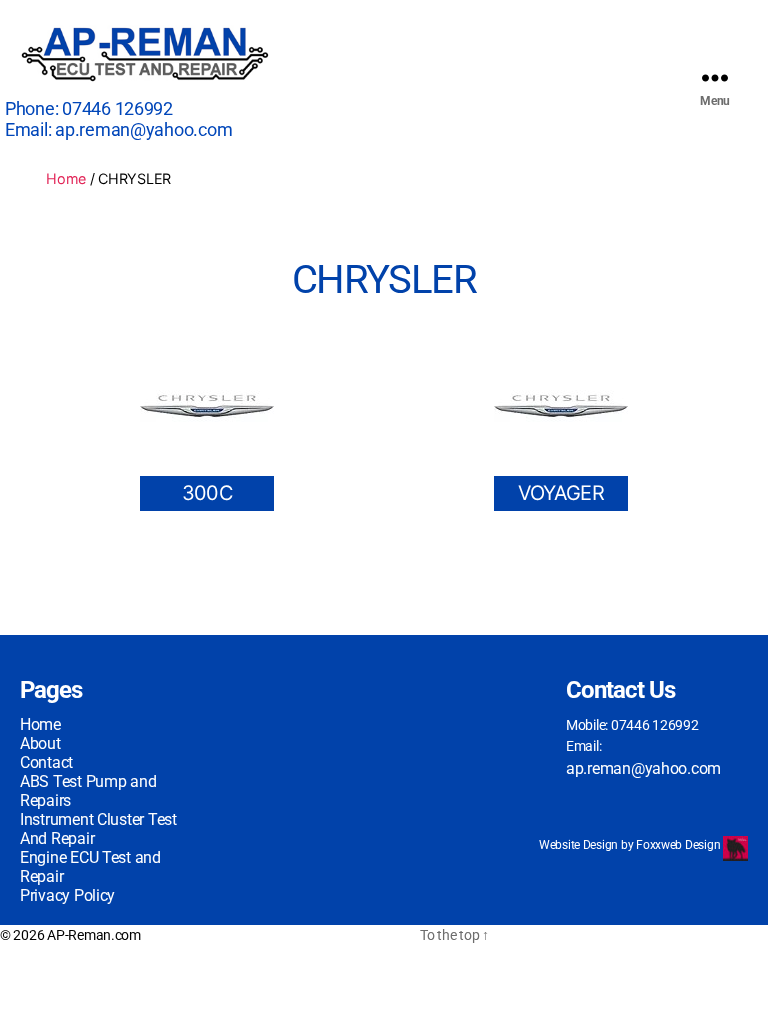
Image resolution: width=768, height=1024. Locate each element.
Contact (46, 762)
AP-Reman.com (94, 935)
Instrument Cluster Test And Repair (98, 829)
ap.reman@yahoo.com (143, 129)
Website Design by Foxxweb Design (631, 845)
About (40, 743)
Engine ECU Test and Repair (90, 867)
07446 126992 (117, 108)
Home (66, 178)
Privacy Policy (67, 895)
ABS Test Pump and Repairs (88, 791)
